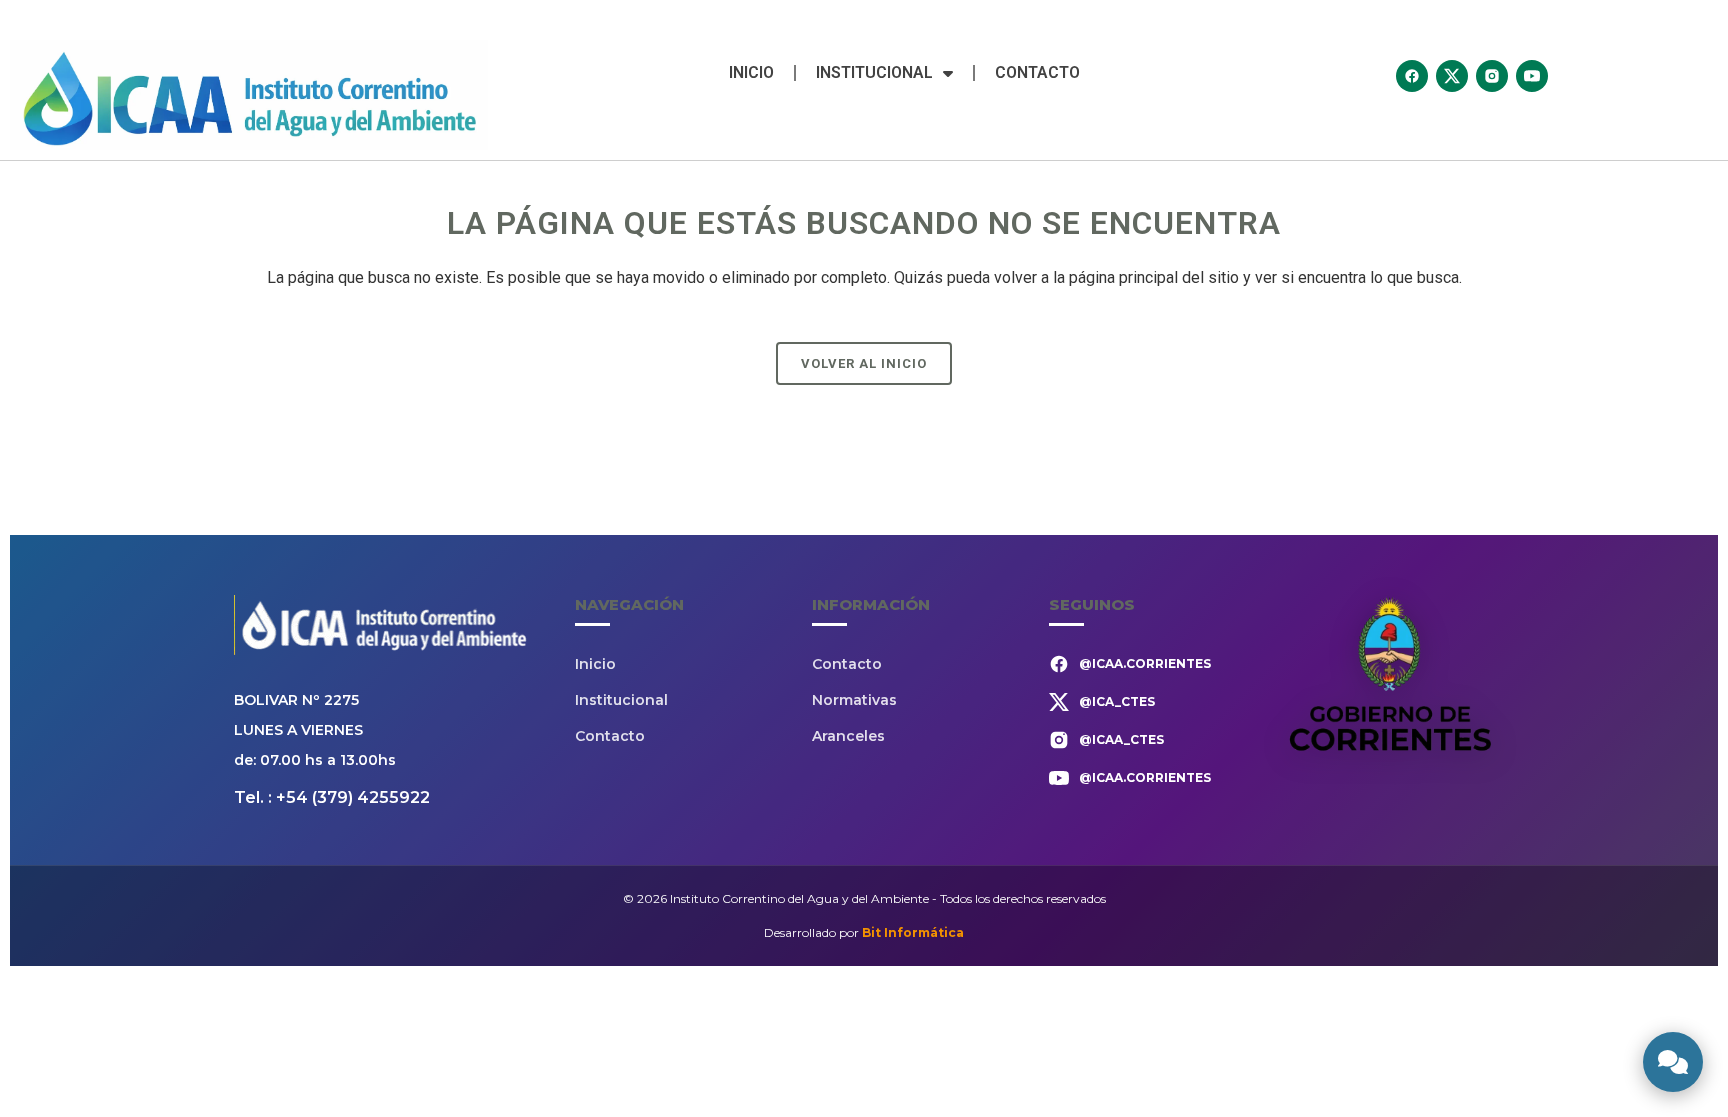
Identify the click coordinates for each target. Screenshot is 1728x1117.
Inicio (751, 72)
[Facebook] (1412, 76)
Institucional (874, 72)
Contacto (1037, 72)
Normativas (854, 700)
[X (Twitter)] (1452, 76)
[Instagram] (1492, 76)
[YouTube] (1532, 76)
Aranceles (848, 736)
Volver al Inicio (864, 363)
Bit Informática (913, 932)
